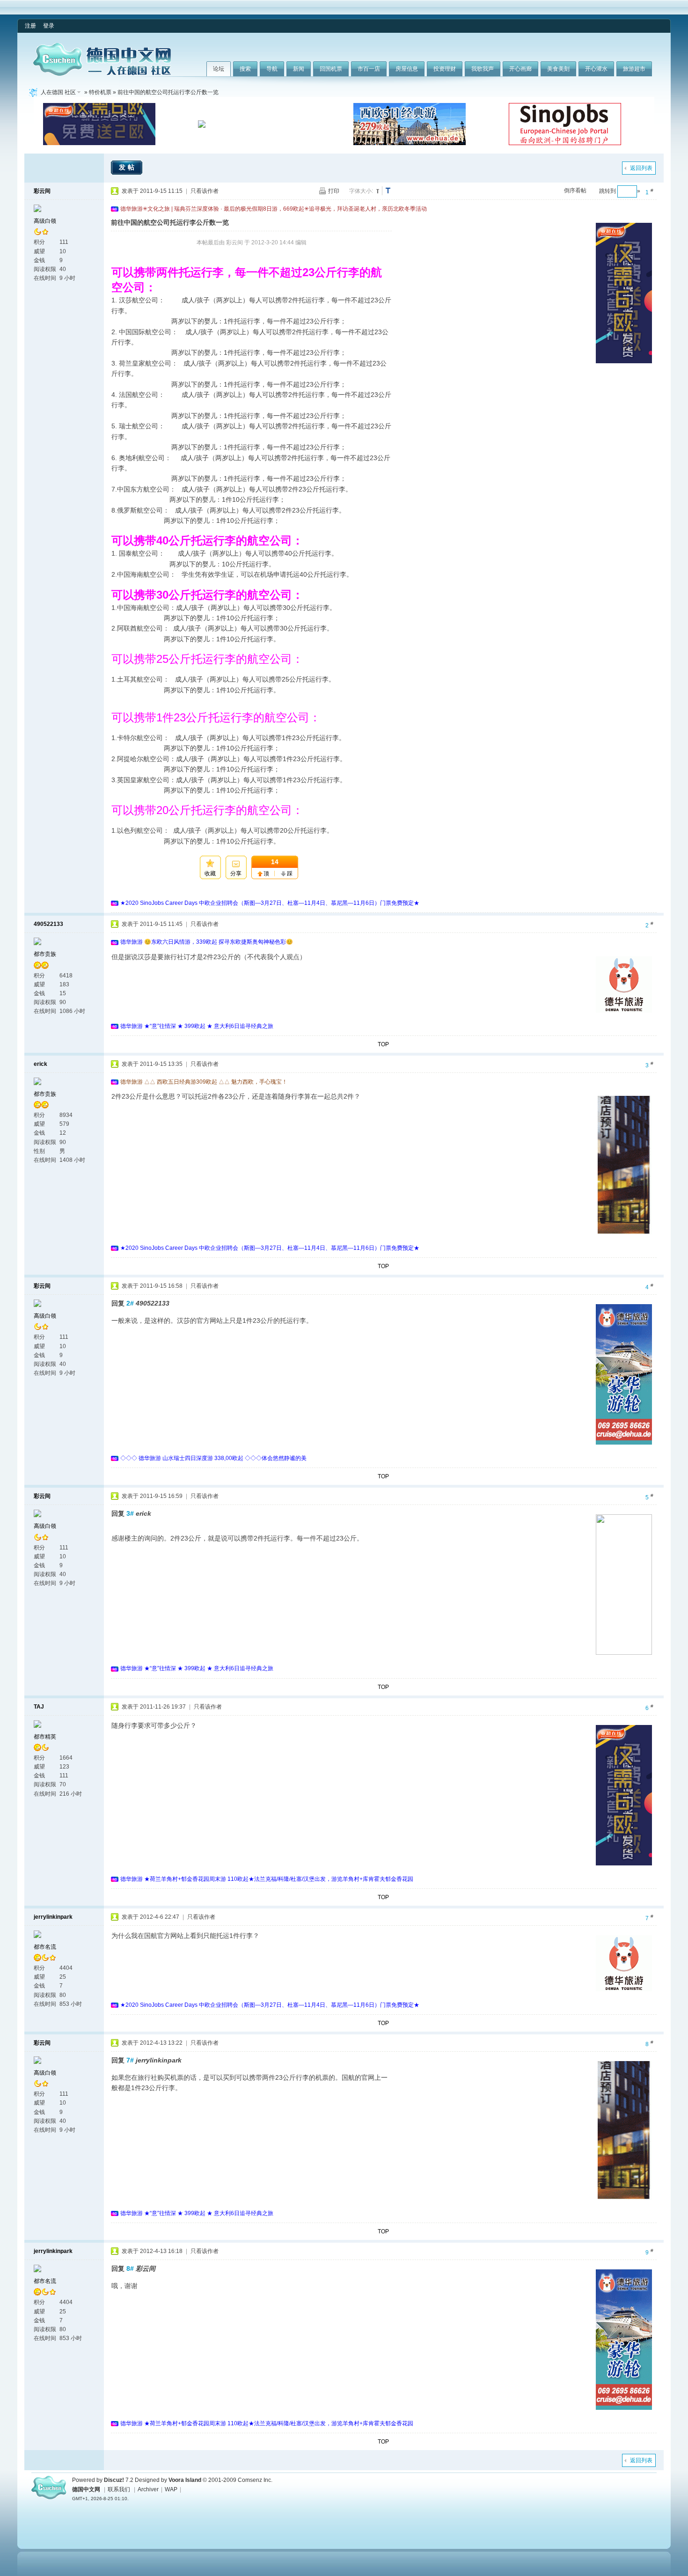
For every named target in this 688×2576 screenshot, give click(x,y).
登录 (49, 26)
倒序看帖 (575, 191)
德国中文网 (86, 2489)
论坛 (219, 69)
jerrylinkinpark (53, 1917)
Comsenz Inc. (255, 2480)
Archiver (148, 2489)
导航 (272, 69)
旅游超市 (634, 69)
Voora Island (185, 2480)
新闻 (299, 69)
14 (275, 862)
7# (130, 2060)
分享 (236, 873)
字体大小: (361, 191)
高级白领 (45, 221)
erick (40, 1064)
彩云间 (42, 191)
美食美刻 (558, 69)
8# (130, 2268)
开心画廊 (520, 69)
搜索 (245, 69)
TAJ (39, 1707)
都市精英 (45, 1737)
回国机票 (331, 69)
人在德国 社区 (58, 92)
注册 (30, 26)
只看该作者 (205, 191)
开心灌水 (596, 69)
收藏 (210, 873)
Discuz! (114, 2480)
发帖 (128, 167)
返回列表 (641, 168)
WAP (171, 2489)
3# (130, 1513)
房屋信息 (407, 69)
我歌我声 (483, 69)
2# (130, 1303)
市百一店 (369, 69)
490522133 (48, 924)
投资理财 (445, 69)
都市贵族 (45, 954)
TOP (383, 1044)
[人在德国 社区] (102, 74)
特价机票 (100, 92)
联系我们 (119, 2489)
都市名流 (45, 1947)
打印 (334, 191)
